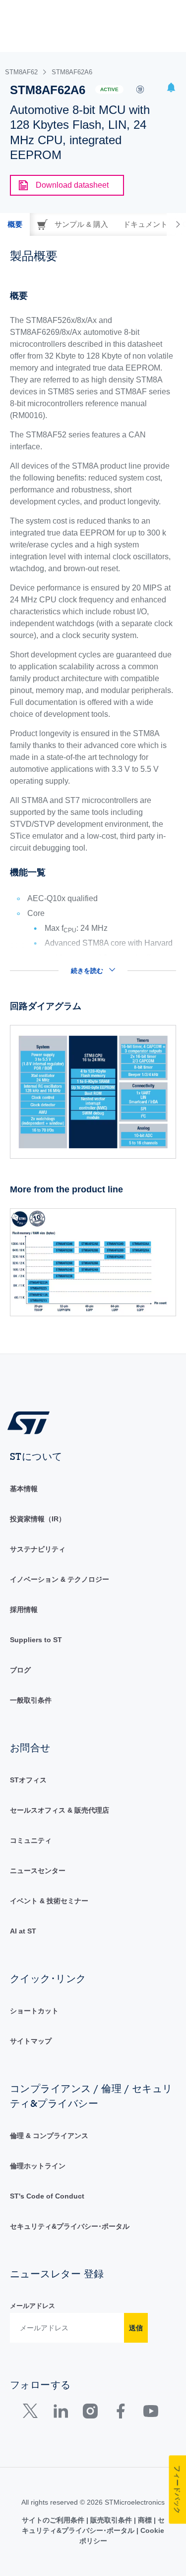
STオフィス (28, 1780)
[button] (171, 89)
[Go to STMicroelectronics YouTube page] (151, 2413)
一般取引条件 (31, 1700)
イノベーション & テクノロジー (60, 1579)
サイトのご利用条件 (54, 2520)
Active (109, 89)
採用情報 (24, 1610)
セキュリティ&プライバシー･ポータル (70, 2226)
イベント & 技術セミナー (49, 1901)
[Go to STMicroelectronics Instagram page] (90, 2413)
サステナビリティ (38, 1549)
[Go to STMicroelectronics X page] (32, 2413)
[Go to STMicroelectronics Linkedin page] (60, 2413)
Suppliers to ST (36, 1640)
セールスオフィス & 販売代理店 (60, 1810)
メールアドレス (32, 2306)
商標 (145, 2520)
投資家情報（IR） (38, 1519)
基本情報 (24, 1489)
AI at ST (23, 1931)
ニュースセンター (38, 1871)
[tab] (15, 224)
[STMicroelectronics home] (32, 1422)
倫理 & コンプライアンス (49, 2136)
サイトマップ (31, 2041)
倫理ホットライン (38, 2166)
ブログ (20, 1670)
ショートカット (34, 2011)
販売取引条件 (111, 2520)
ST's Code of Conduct (47, 2196)
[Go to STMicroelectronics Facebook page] (120, 2413)
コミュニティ (31, 1840)
